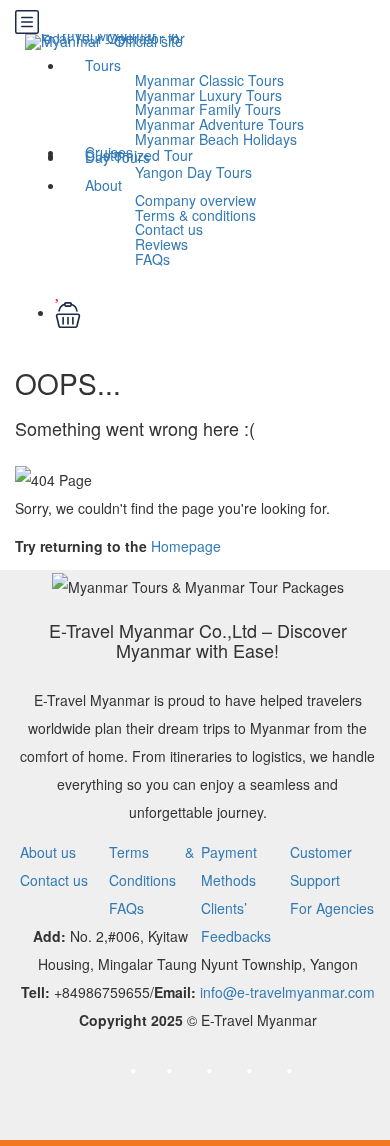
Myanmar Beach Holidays (216, 139)
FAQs (152, 259)
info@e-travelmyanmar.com (287, 992)
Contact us (54, 880)
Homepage (186, 546)
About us (48, 852)
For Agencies (332, 908)
